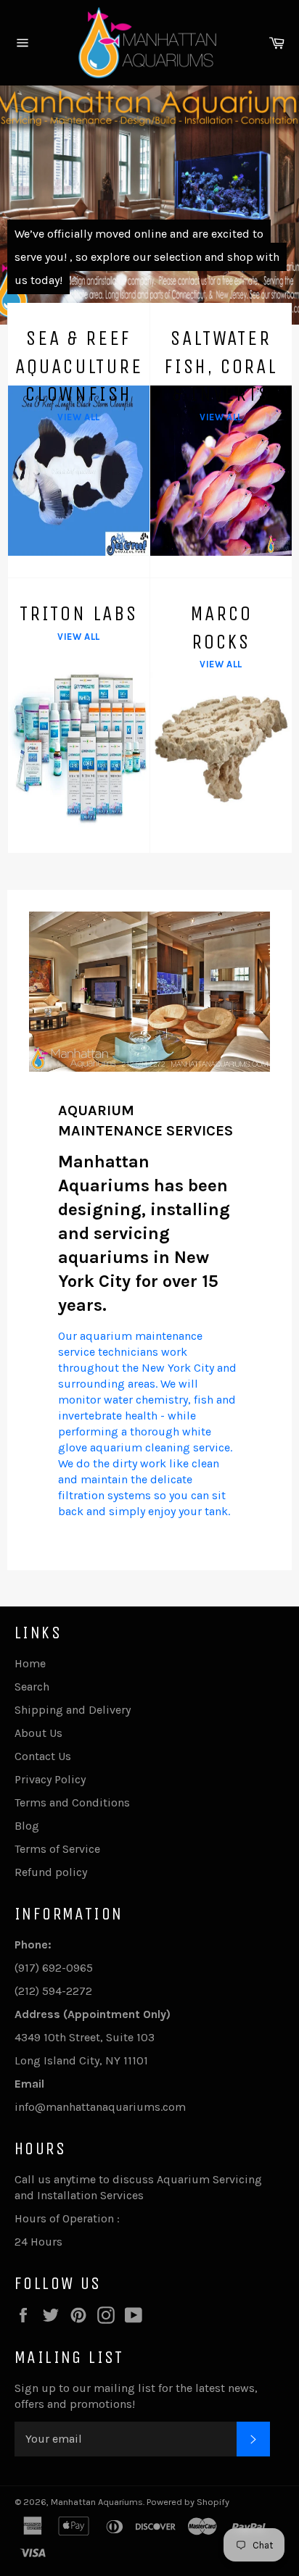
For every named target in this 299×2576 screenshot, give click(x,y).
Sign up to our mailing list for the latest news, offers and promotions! (136, 2396)
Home (30, 1663)
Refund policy (51, 1872)
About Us (38, 1733)
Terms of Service (57, 1849)
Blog (27, 1826)
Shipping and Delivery (73, 1710)
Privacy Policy (50, 1779)
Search (32, 1687)
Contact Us (43, 1756)
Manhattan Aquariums (97, 2502)
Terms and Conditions (72, 1802)
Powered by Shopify (188, 2502)
